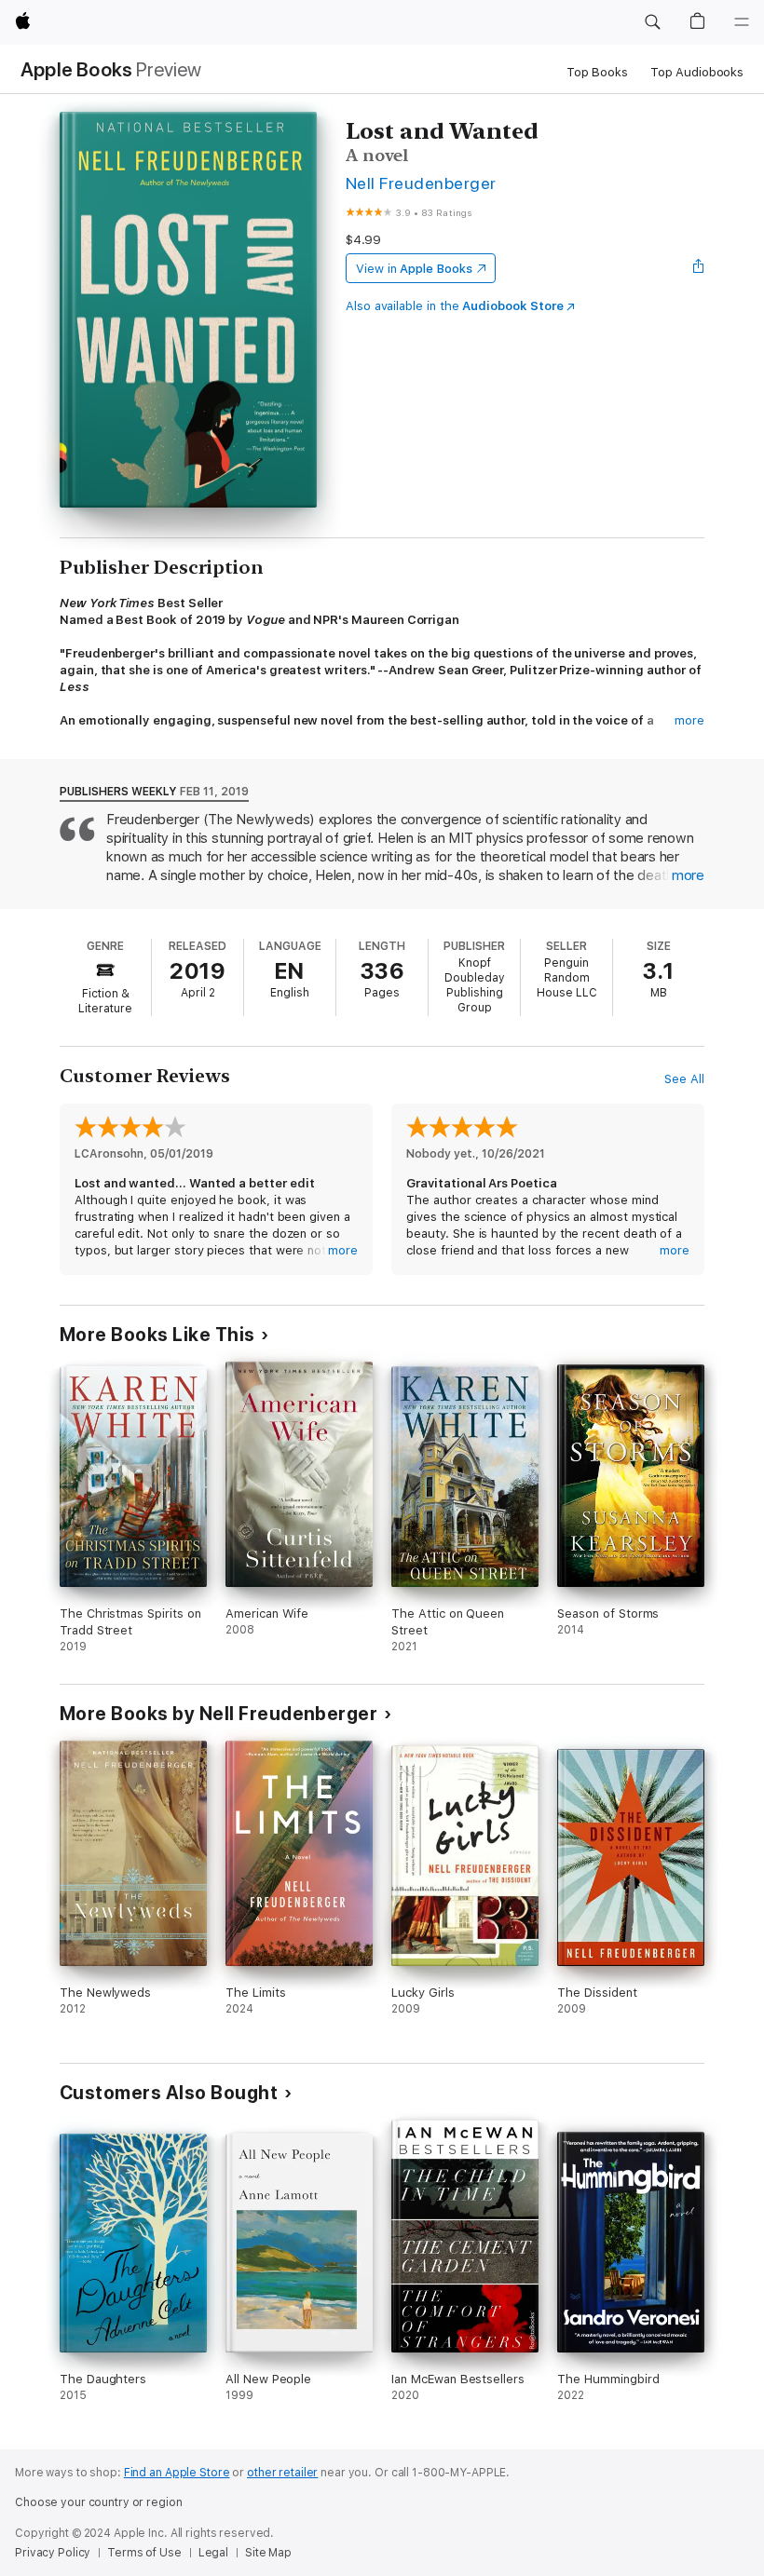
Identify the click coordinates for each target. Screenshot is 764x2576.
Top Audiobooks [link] (697, 72)
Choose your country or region (99, 2502)
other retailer (282, 2473)
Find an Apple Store (177, 2473)
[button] (652, 22)
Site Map (268, 2553)
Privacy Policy (53, 2553)
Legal (213, 2553)
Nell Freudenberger (421, 183)
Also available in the (455, 306)
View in (414, 269)
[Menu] (742, 22)
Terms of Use (144, 2553)
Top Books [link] (597, 72)
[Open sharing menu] (699, 268)
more (689, 720)
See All (684, 1079)
